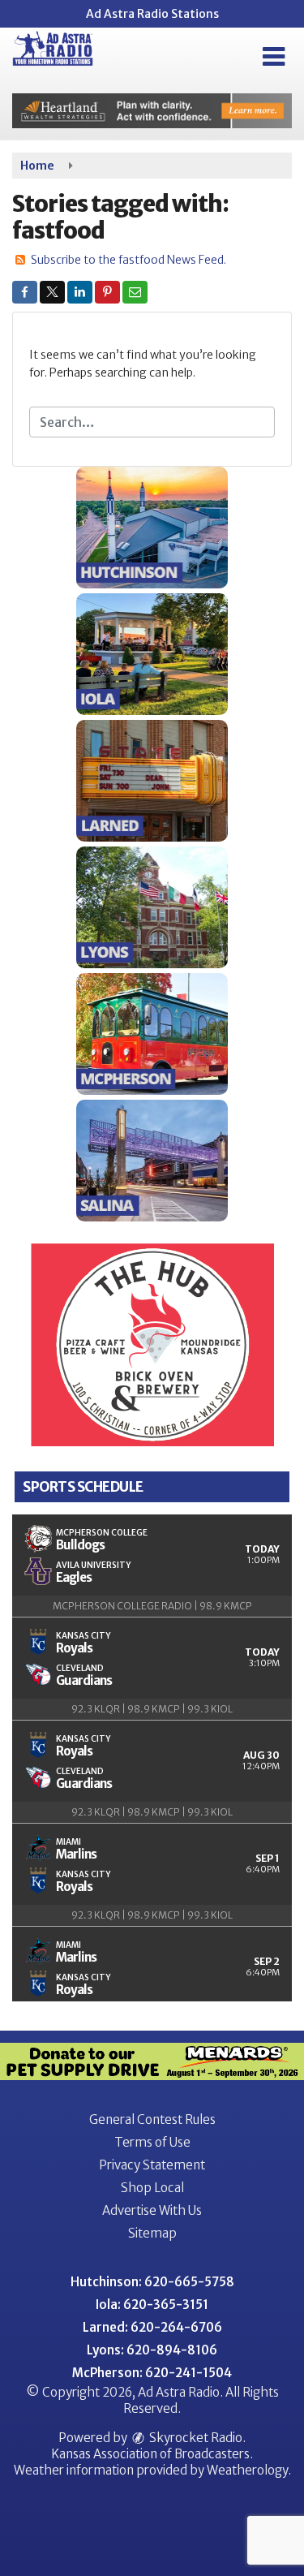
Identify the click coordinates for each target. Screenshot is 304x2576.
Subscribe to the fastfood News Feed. (128, 260)
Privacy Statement (152, 2165)
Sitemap (152, 2233)
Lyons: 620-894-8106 (152, 2350)
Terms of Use (152, 2142)
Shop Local (152, 2188)
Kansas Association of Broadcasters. (152, 2454)
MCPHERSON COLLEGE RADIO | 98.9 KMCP (152, 1606)
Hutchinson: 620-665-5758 (152, 2282)
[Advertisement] (152, 111)
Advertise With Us (152, 2210)
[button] (274, 57)
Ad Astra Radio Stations (152, 14)
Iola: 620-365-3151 (152, 2305)
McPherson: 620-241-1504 (152, 2373)
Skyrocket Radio (195, 2438)
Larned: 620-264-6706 (152, 2327)
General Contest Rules (152, 2119)
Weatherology (247, 2470)
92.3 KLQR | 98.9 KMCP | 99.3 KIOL (152, 1709)
